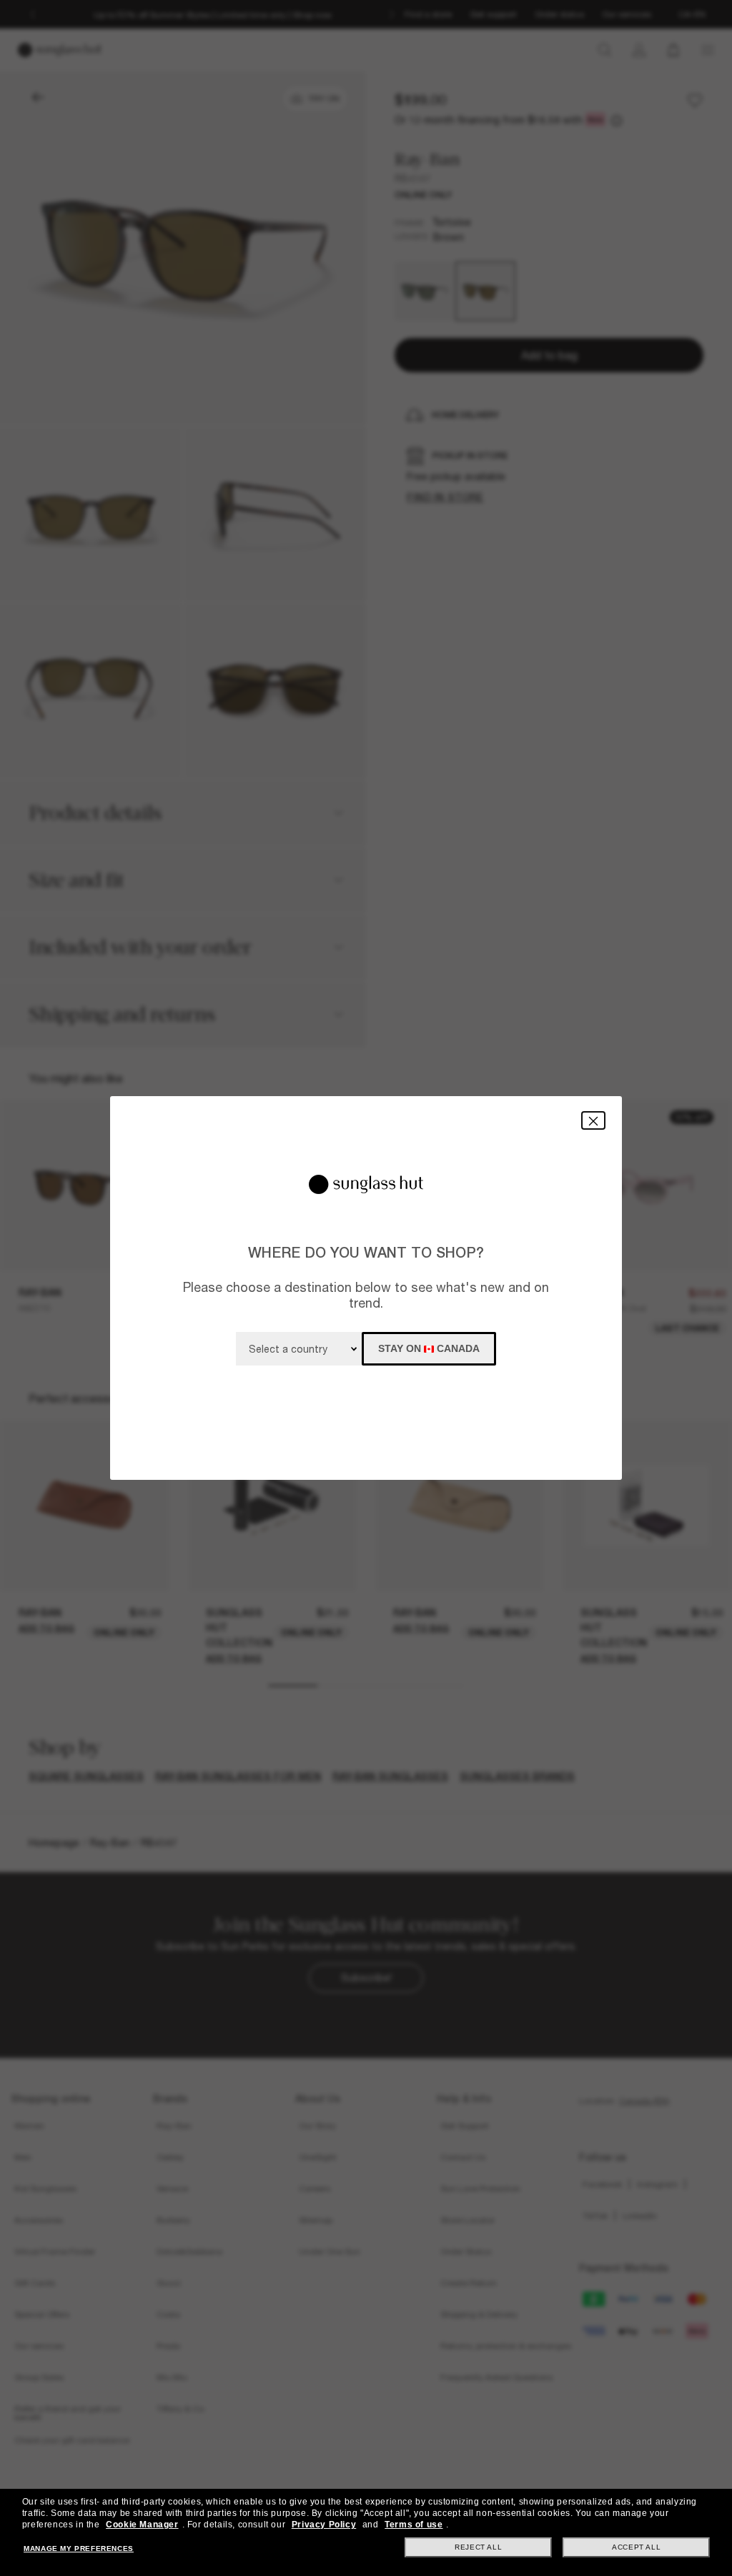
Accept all (636, 2547)
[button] (593, 1120)
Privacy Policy (324, 2525)
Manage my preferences (79, 2548)
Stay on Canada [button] (429, 1348)
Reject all (478, 2547)
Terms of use (414, 2525)
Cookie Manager (142, 2525)
